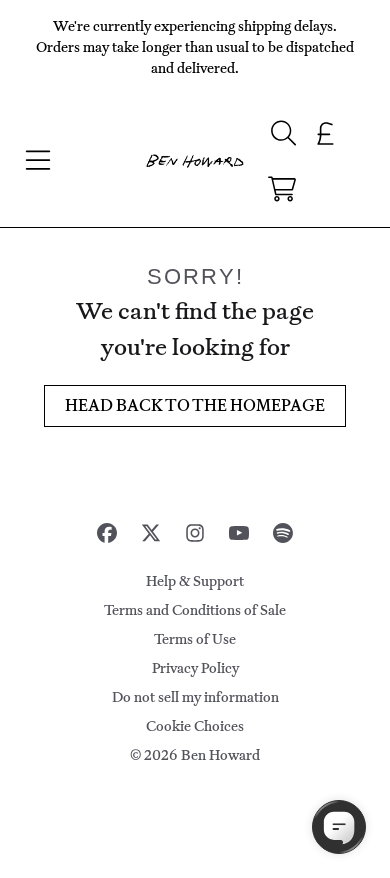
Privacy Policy (195, 668)
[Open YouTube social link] (239, 533)
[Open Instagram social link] (195, 533)
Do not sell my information (195, 697)
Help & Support (195, 581)
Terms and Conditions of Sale (195, 610)
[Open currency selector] (326, 133)
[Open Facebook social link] (107, 533)
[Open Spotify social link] (283, 533)
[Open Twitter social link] (151, 533)
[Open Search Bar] (282, 133)
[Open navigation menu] (38, 161)
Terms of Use (195, 639)
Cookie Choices (195, 726)
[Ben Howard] (195, 161)
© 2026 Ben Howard (195, 755)
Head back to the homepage (195, 405)
